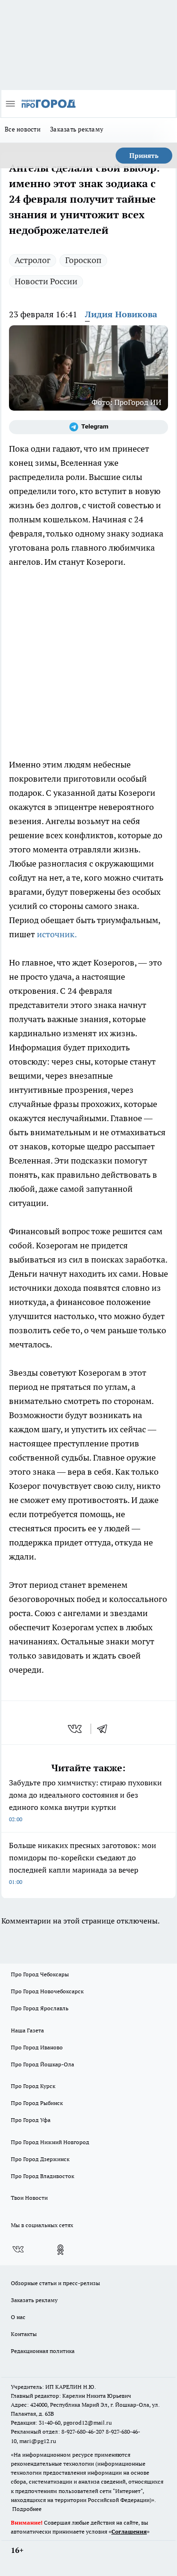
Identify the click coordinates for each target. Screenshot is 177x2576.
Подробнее (27, 2509)
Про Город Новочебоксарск (47, 1991)
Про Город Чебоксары (40, 1974)
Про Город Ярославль (40, 2008)
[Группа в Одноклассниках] (60, 2250)
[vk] (76, 1729)
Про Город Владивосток (42, 2176)
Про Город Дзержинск (40, 2159)
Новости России (46, 281)
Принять (144, 156)
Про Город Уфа (31, 2120)
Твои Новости (29, 2198)
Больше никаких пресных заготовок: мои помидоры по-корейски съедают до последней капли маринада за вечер (83, 1863)
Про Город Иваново (37, 2047)
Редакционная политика (43, 2351)
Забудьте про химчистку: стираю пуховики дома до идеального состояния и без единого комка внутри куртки (85, 1800)
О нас (18, 2317)
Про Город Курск (33, 2086)
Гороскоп (83, 260)
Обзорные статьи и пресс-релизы (55, 2283)
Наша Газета (27, 2030)
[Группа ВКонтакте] (18, 2250)
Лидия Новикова (121, 314)
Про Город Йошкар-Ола (42, 2064)
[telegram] (105, 1729)
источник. (57, 934)
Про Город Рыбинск (37, 2103)
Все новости (23, 129)
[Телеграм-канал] (88, 427)
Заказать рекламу (77, 129)
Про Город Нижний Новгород (50, 2142)
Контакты (24, 2334)
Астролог (33, 260)
